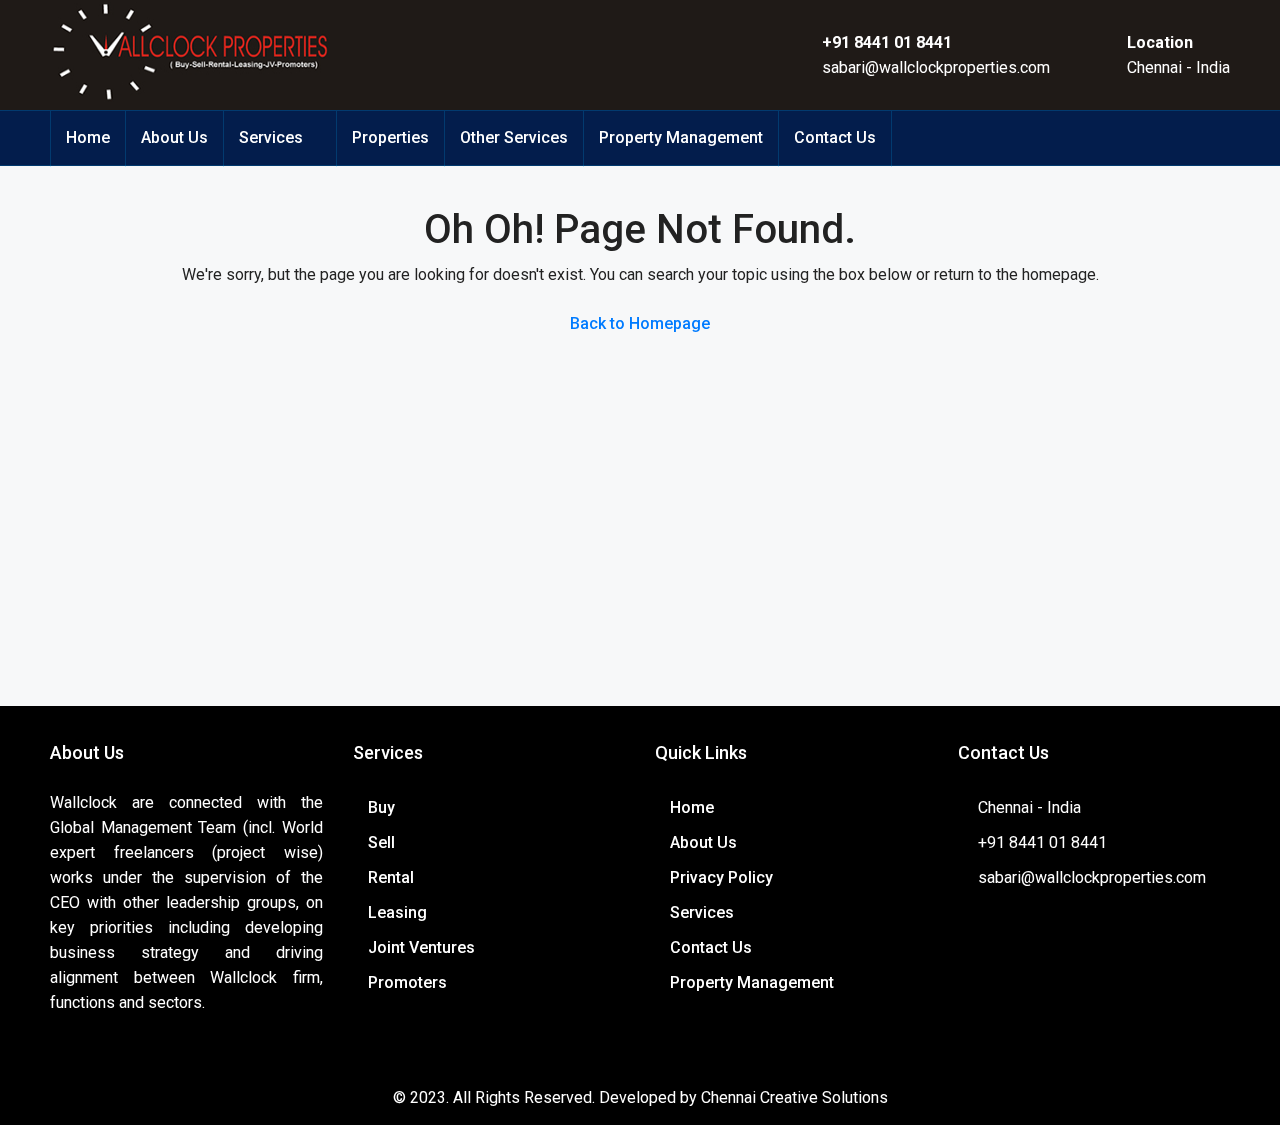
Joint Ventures (421, 947)
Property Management (681, 137)
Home (88, 137)
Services (271, 137)
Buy (381, 807)
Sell (381, 842)
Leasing (397, 912)
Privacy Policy (721, 877)
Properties (390, 137)
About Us (174, 137)
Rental (391, 877)
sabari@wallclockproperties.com (936, 67)
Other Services (514, 137)
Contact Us (835, 137)
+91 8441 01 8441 (887, 42)
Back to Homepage (640, 323)
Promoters (407, 982)
